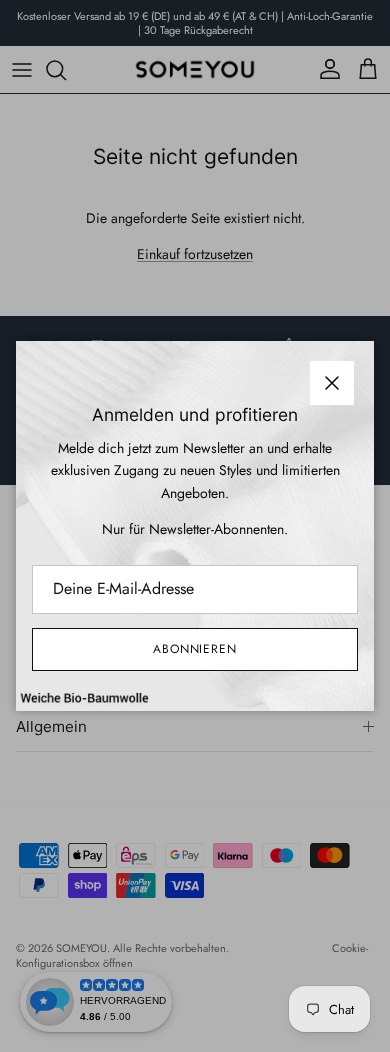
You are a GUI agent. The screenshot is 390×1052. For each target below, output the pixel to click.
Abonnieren (195, 649)
